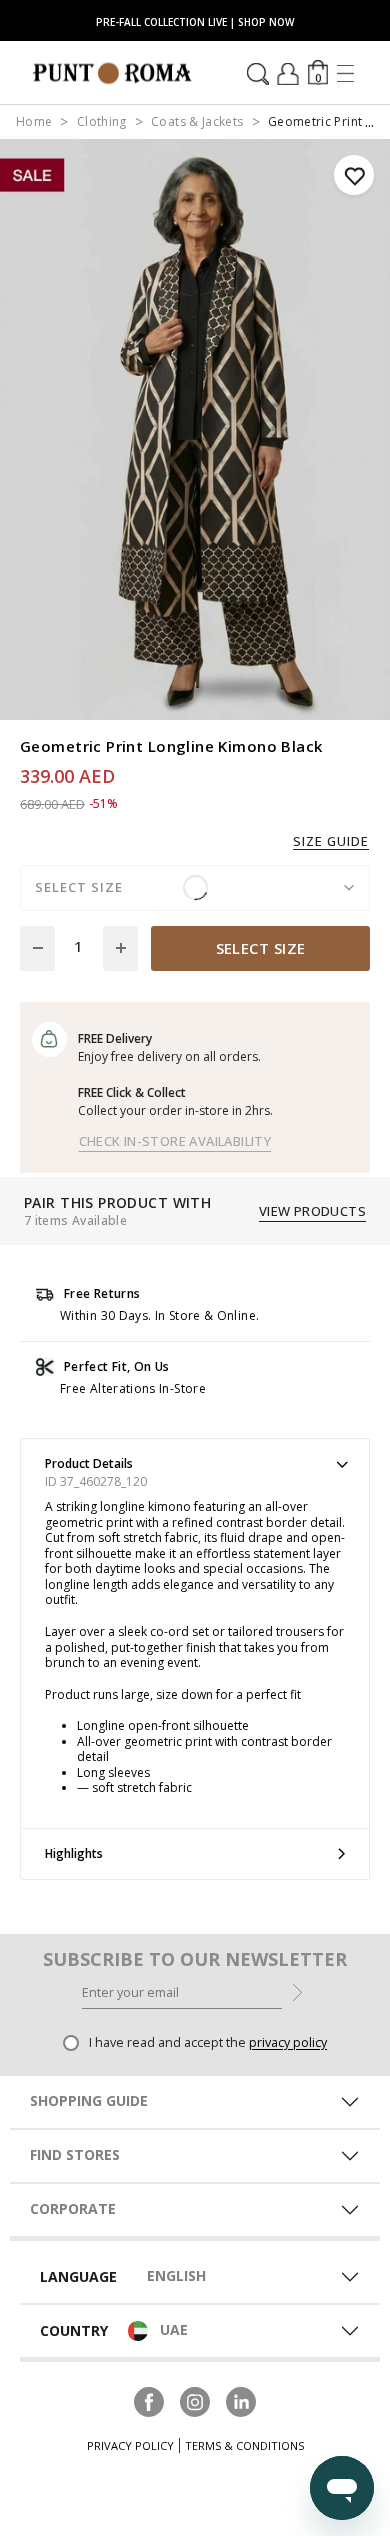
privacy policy (288, 2042)
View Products (312, 1211)
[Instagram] (195, 2400)
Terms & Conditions (244, 2445)
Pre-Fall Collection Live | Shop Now (195, 22)
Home (34, 121)
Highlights (74, 1853)
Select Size (261, 948)
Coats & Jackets (197, 121)
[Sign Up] (297, 1991)
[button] (318, 72)
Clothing (102, 121)
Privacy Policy (130, 2445)
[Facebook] (149, 2400)
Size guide (331, 841)
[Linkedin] (241, 2400)
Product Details (89, 1463)
